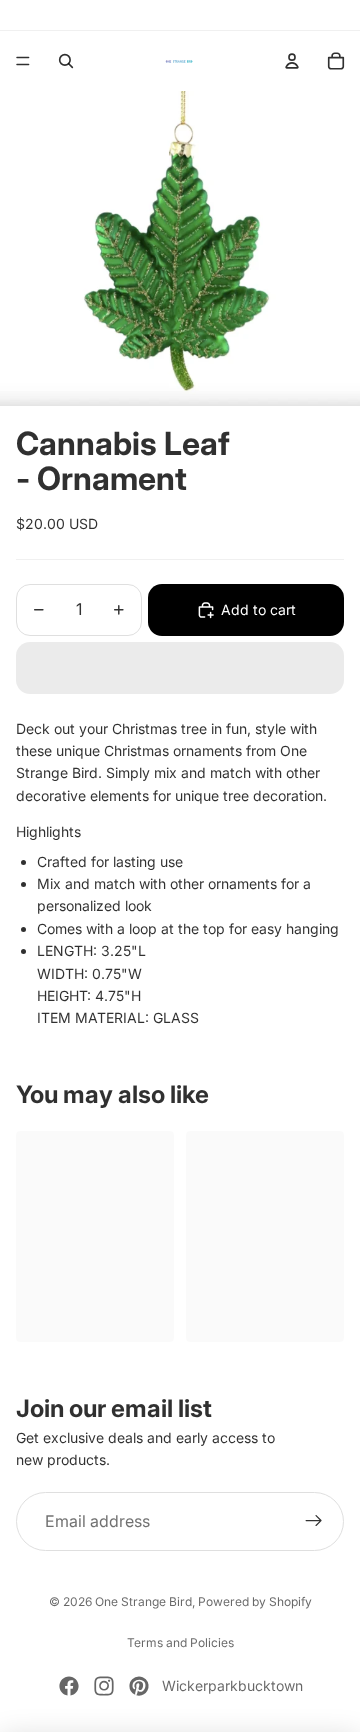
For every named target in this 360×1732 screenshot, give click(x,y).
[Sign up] (314, 1522)
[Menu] (23, 61)
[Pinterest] (139, 1686)
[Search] (66, 61)
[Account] (292, 61)
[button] (180, 668)
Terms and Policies (180, 1642)
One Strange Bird (143, 1601)
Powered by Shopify (255, 1601)
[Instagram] (104, 1686)
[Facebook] (69, 1686)
